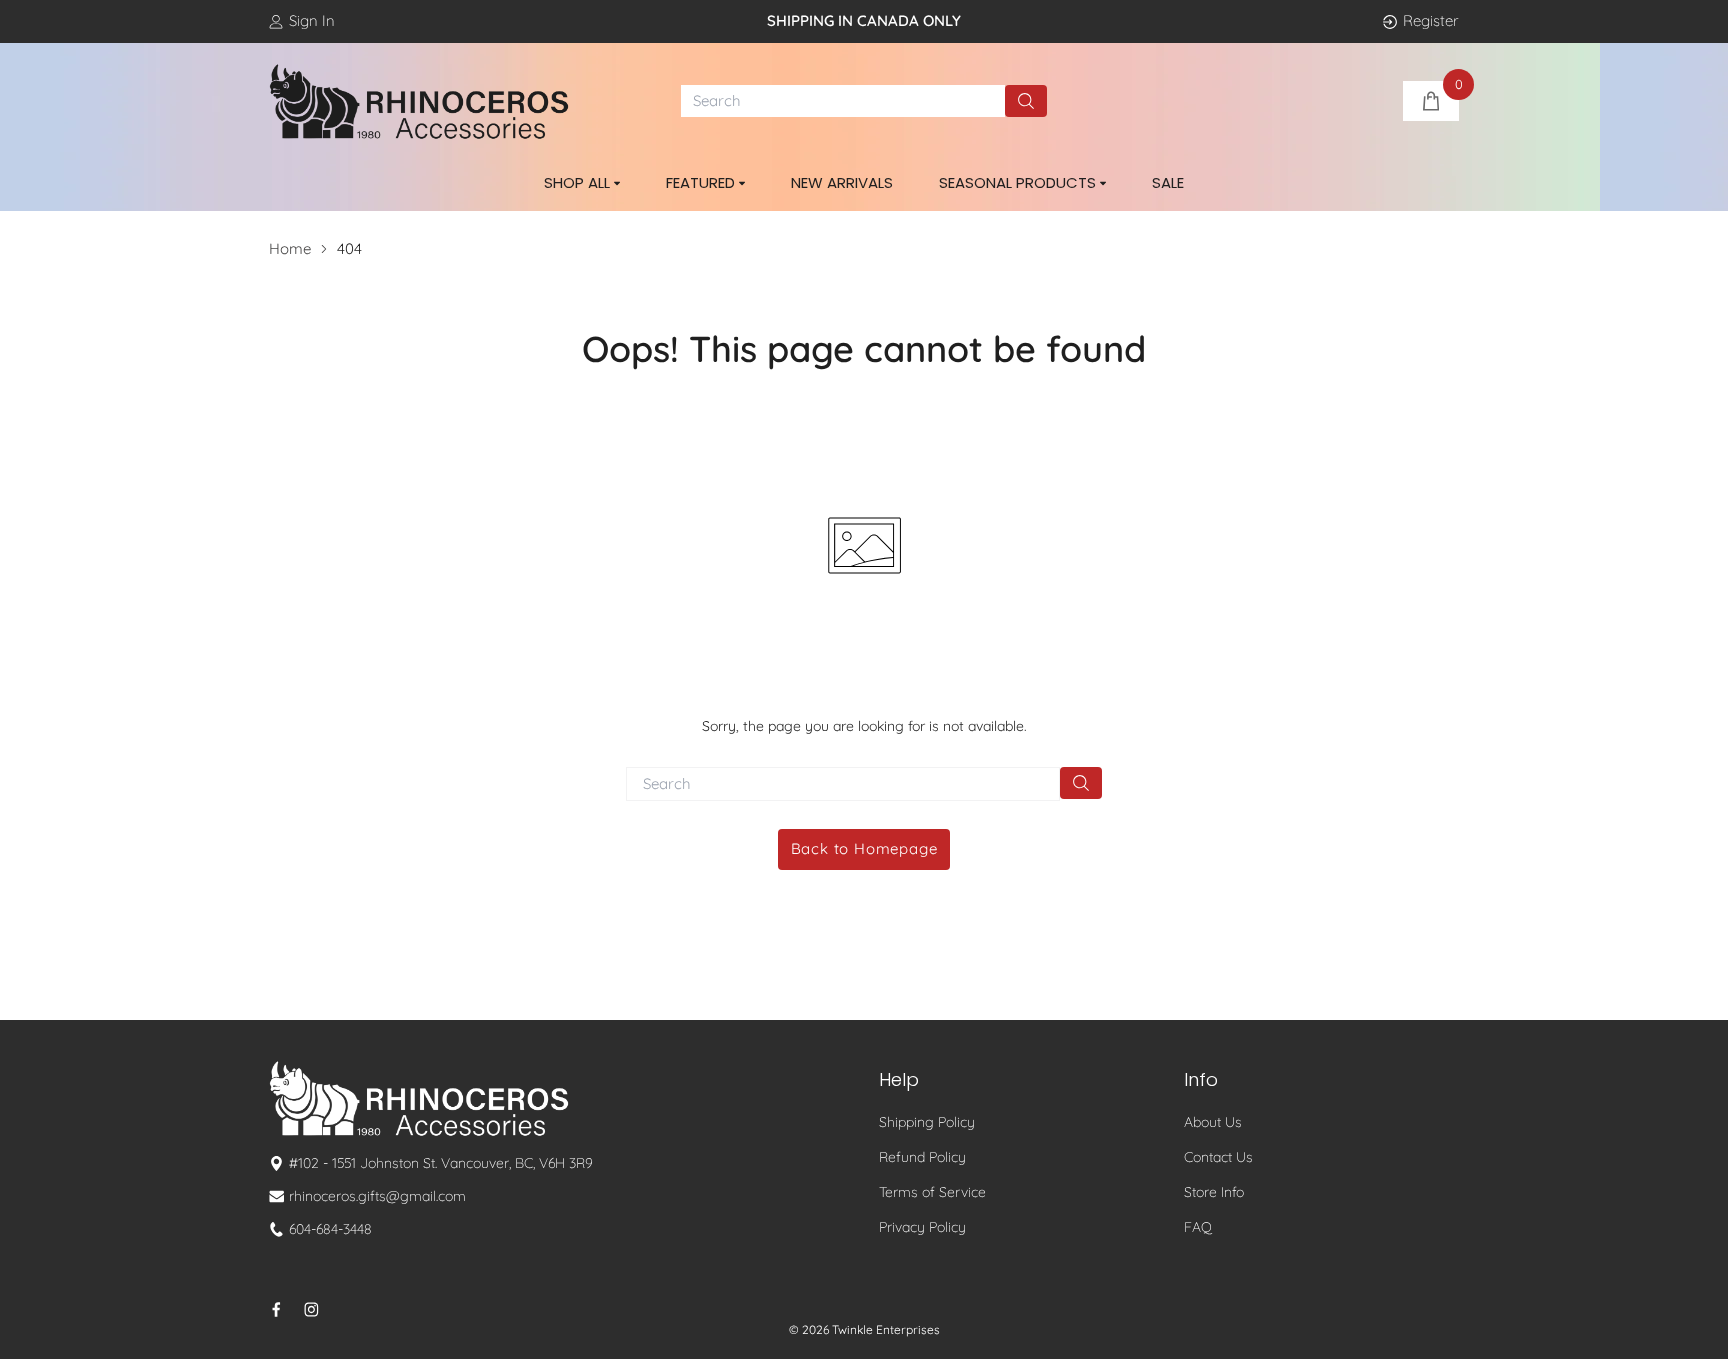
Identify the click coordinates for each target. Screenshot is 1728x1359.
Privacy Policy (922, 1227)
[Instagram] (311, 1309)
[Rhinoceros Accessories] (419, 102)
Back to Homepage (864, 848)
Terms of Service (932, 1192)
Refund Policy (922, 1157)
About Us (1213, 1122)
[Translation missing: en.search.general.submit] (1081, 783)
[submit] (1026, 101)
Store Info (1214, 1192)
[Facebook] (276, 1309)
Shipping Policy (927, 1122)
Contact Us (1218, 1157)
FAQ (1198, 1227)
